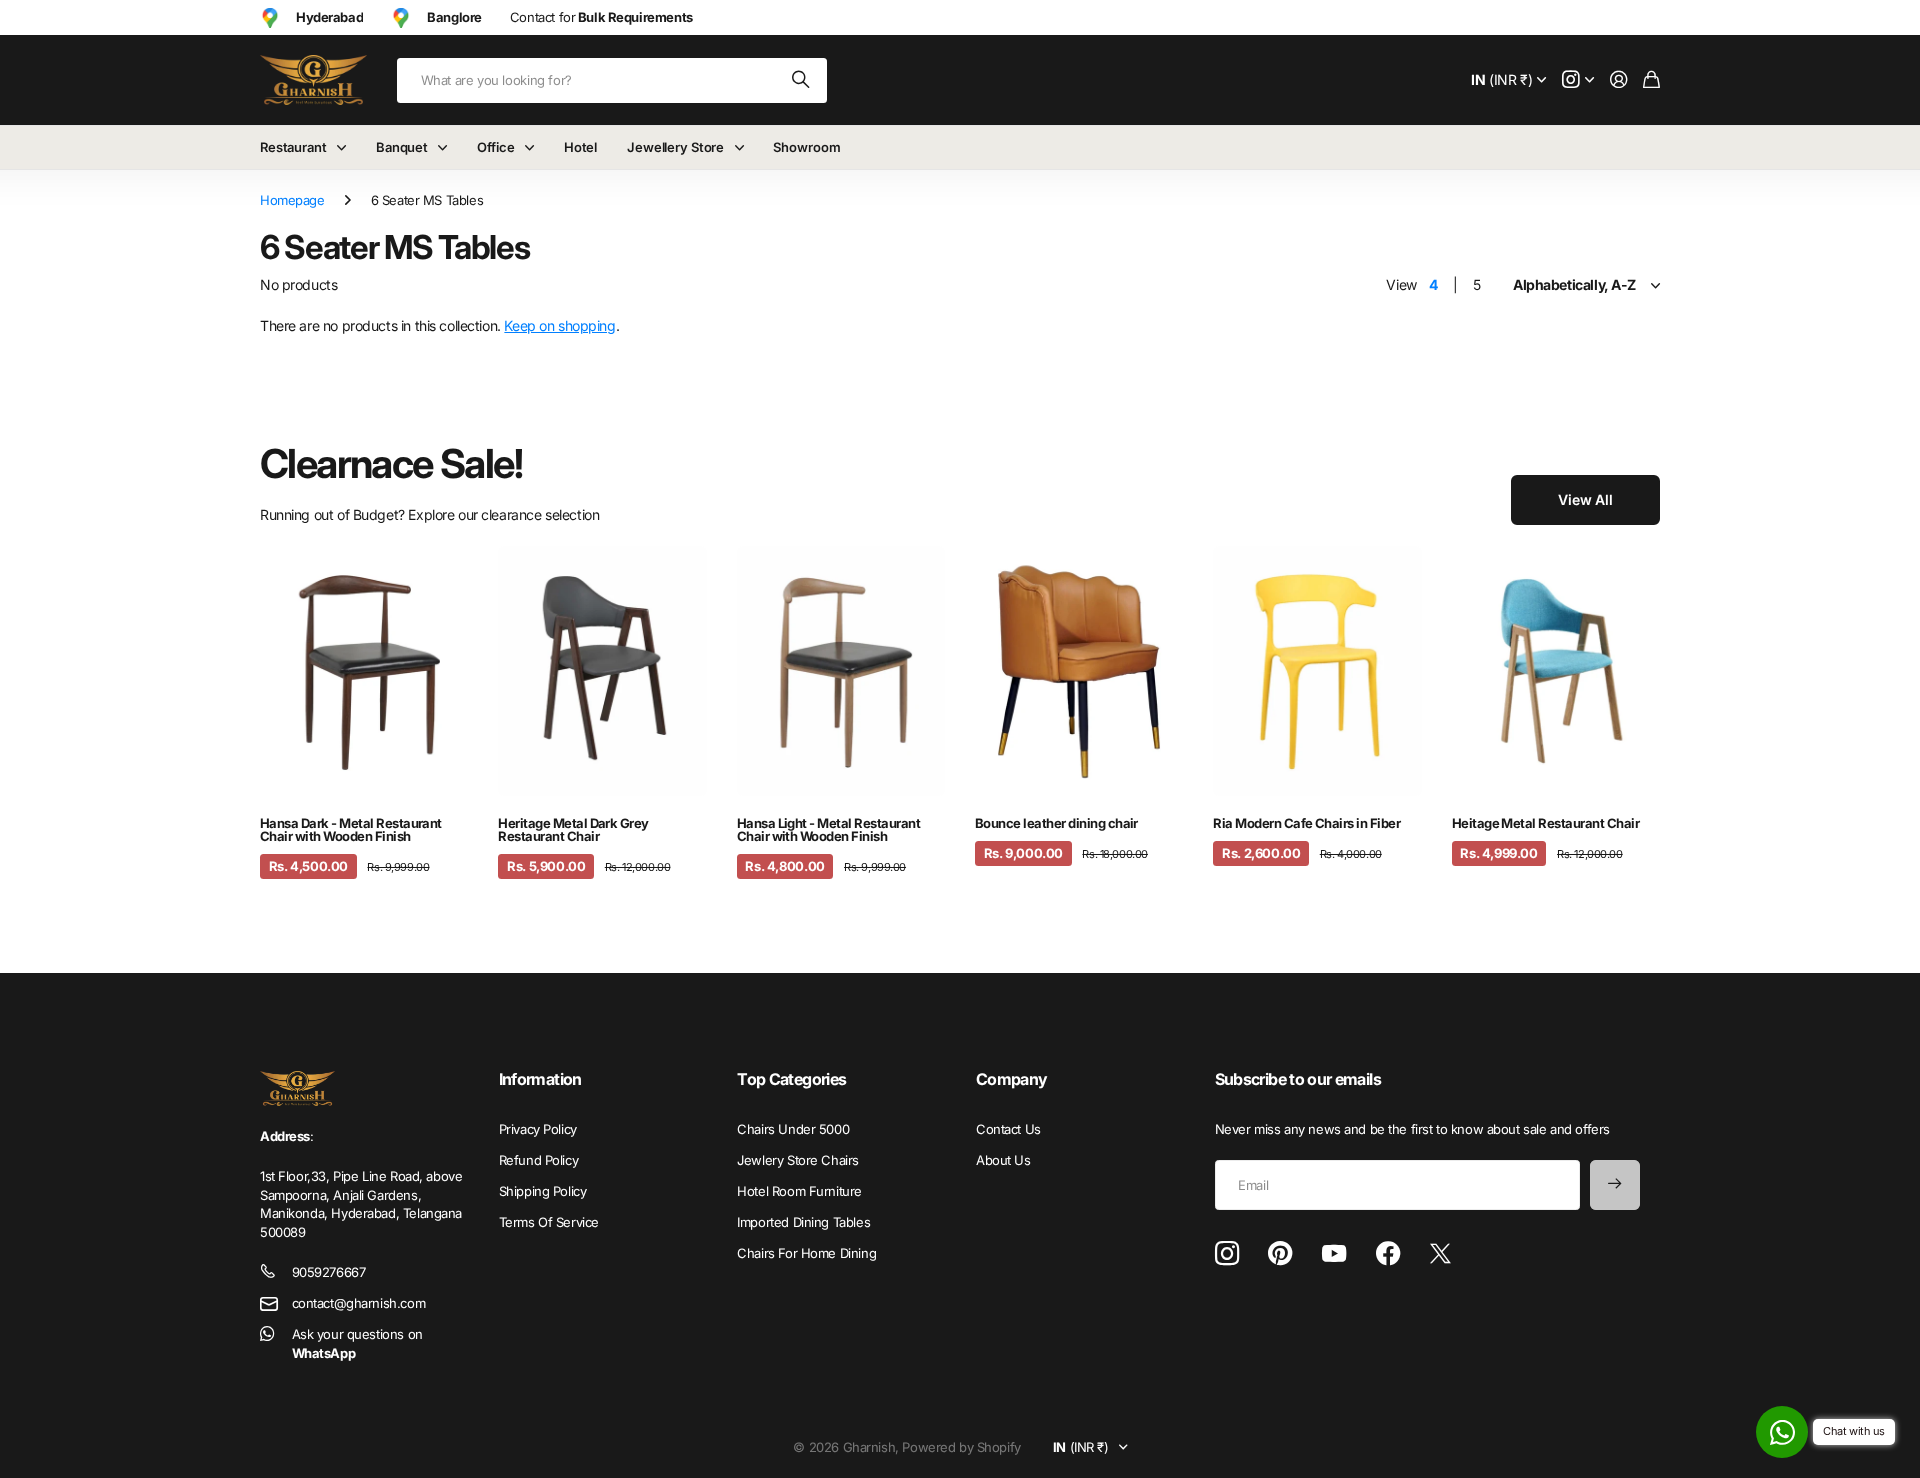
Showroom (806, 147)
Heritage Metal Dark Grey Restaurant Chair (573, 829)
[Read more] (1578, 80)
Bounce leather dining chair (1056, 823)
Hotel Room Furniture (799, 1191)
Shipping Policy (543, 1191)
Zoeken (802, 80)
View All (1585, 499)
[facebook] (1388, 1254)
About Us (1003, 1160)
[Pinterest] (1280, 1254)
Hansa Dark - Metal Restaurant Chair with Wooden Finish (351, 829)
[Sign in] (1619, 80)
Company (1012, 1079)
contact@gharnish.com (359, 1303)
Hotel (580, 147)
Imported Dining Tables (803, 1222)
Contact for (601, 17)
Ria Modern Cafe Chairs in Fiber (1306, 823)
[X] (1440, 1254)
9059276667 (329, 1272)
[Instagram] (1227, 1253)
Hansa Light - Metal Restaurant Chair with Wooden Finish (828, 829)
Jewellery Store (675, 147)
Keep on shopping (559, 325)
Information (540, 1079)
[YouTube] (1334, 1254)
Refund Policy (539, 1160)
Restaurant (293, 147)
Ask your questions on (357, 1343)
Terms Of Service (549, 1222)
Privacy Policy (538, 1129)
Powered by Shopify (961, 1447)
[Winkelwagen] (1651, 80)
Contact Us (1008, 1129)
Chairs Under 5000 (793, 1129)
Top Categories (791, 1079)
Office (495, 147)
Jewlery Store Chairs (798, 1160)
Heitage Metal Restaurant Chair (1545, 823)
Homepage (292, 200)
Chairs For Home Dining (806, 1253)
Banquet (402, 147)
